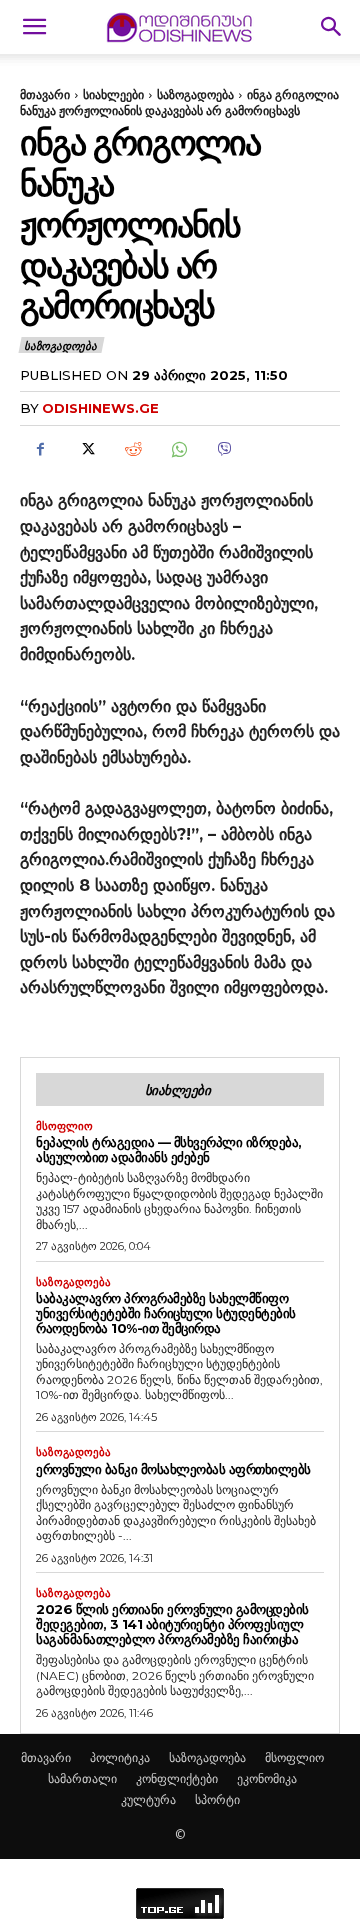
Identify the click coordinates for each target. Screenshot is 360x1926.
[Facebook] (40, 449)
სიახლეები (113, 94)
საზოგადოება (195, 94)
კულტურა (148, 1799)
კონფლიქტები (177, 1778)
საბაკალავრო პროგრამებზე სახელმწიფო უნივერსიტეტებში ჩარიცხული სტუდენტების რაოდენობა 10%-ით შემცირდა (166, 1313)
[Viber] (224, 449)
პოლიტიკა (120, 1757)
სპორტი (217, 1799)
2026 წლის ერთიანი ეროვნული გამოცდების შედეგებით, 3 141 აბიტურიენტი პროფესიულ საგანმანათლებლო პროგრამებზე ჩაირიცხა (172, 1624)
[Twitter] (86, 449)
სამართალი (82, 1778)
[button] (34, 27)
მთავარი (45, 94)
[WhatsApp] (178, 449)
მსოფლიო (64, 1126)
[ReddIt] (132, 449)
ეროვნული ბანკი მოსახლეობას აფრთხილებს (173, 1469)
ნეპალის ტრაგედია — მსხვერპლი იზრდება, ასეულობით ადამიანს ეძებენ (169, 1149)
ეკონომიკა (267, 1778)
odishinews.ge (100, 408)
